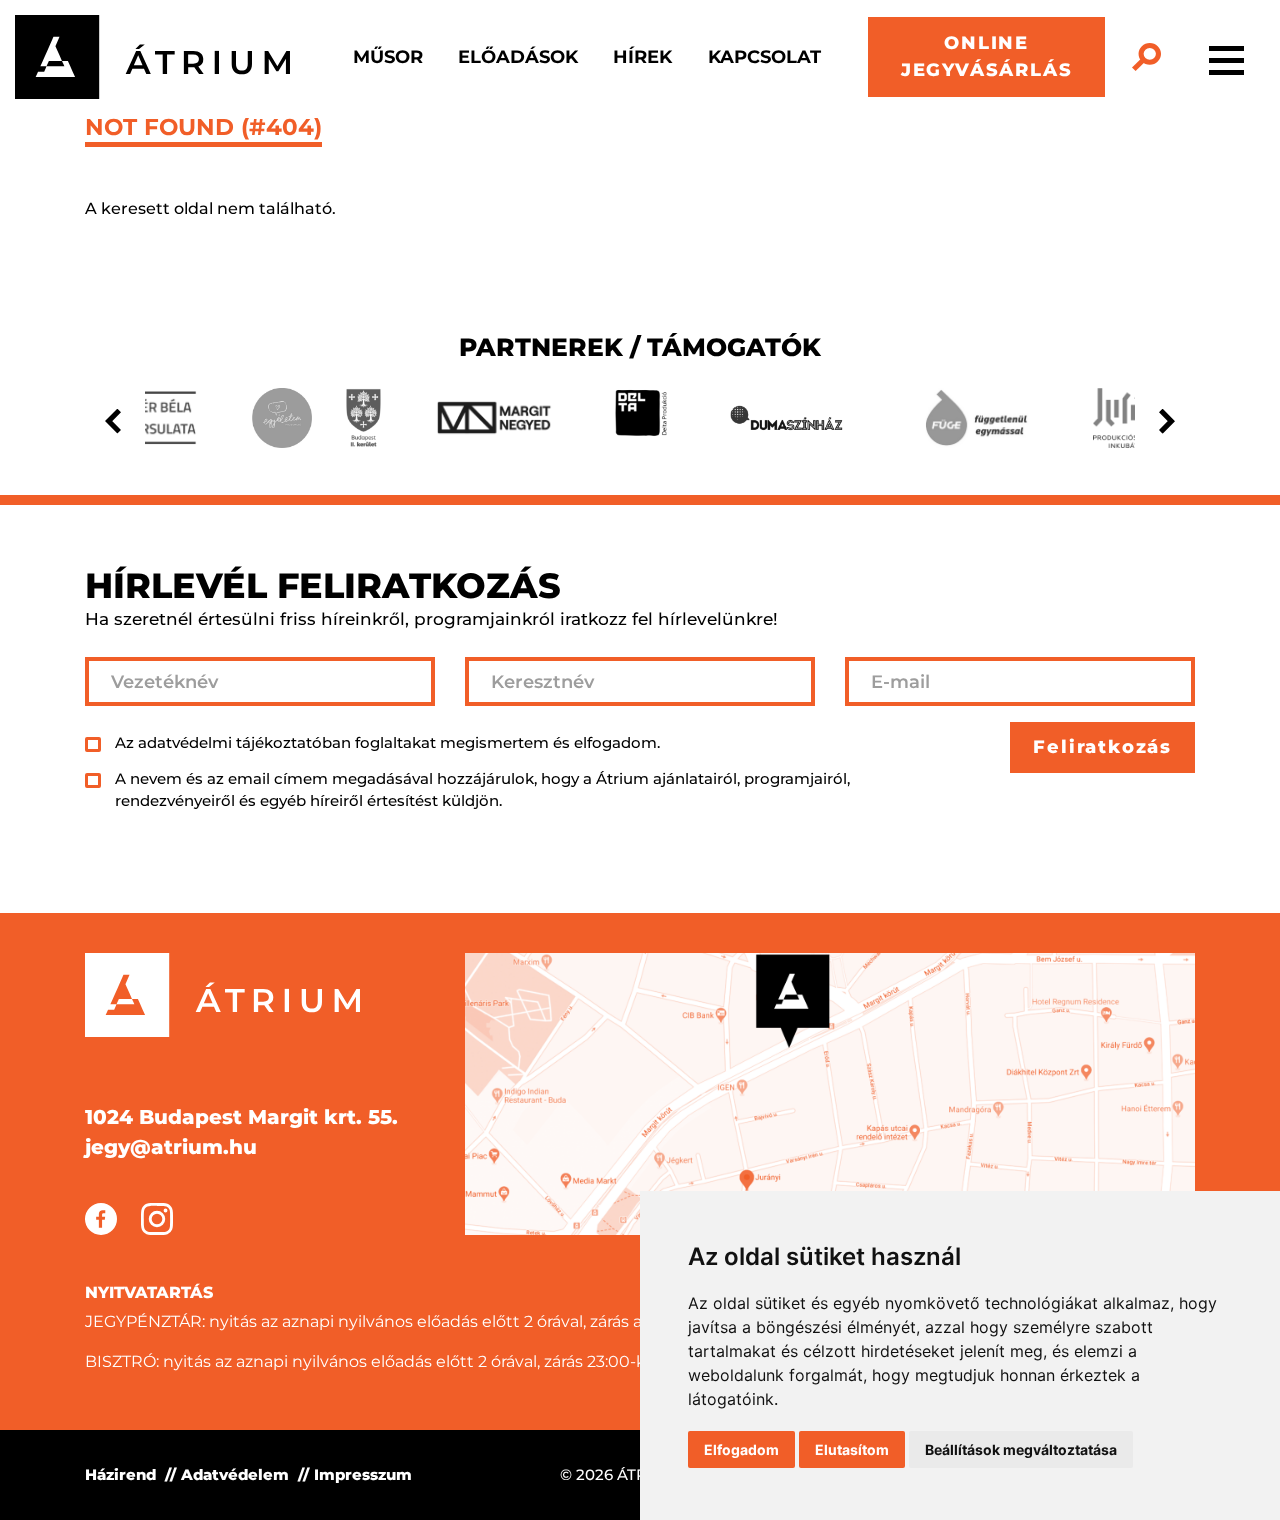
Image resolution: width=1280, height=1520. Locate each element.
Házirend (120, 1474)
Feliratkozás (1102, 747)
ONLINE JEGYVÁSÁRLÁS (987, 56)
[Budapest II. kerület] (363, 418)
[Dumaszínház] (787, 418)
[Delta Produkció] (640, 418)
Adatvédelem (235, 1474)
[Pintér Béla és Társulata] (151, 418)
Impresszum (363, 1474)
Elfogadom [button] (741, 1449)
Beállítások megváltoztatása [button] (1021, 1449)
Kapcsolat (764, 57)
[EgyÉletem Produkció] (282, 418)
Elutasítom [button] (852, 1449)
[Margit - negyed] (494, 417)
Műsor (388, 57)
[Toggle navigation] (1226, 57)
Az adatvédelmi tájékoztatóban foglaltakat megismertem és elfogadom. (387, 742)
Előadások (518, 57)
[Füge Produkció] (975, 418)
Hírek (642, 57)
